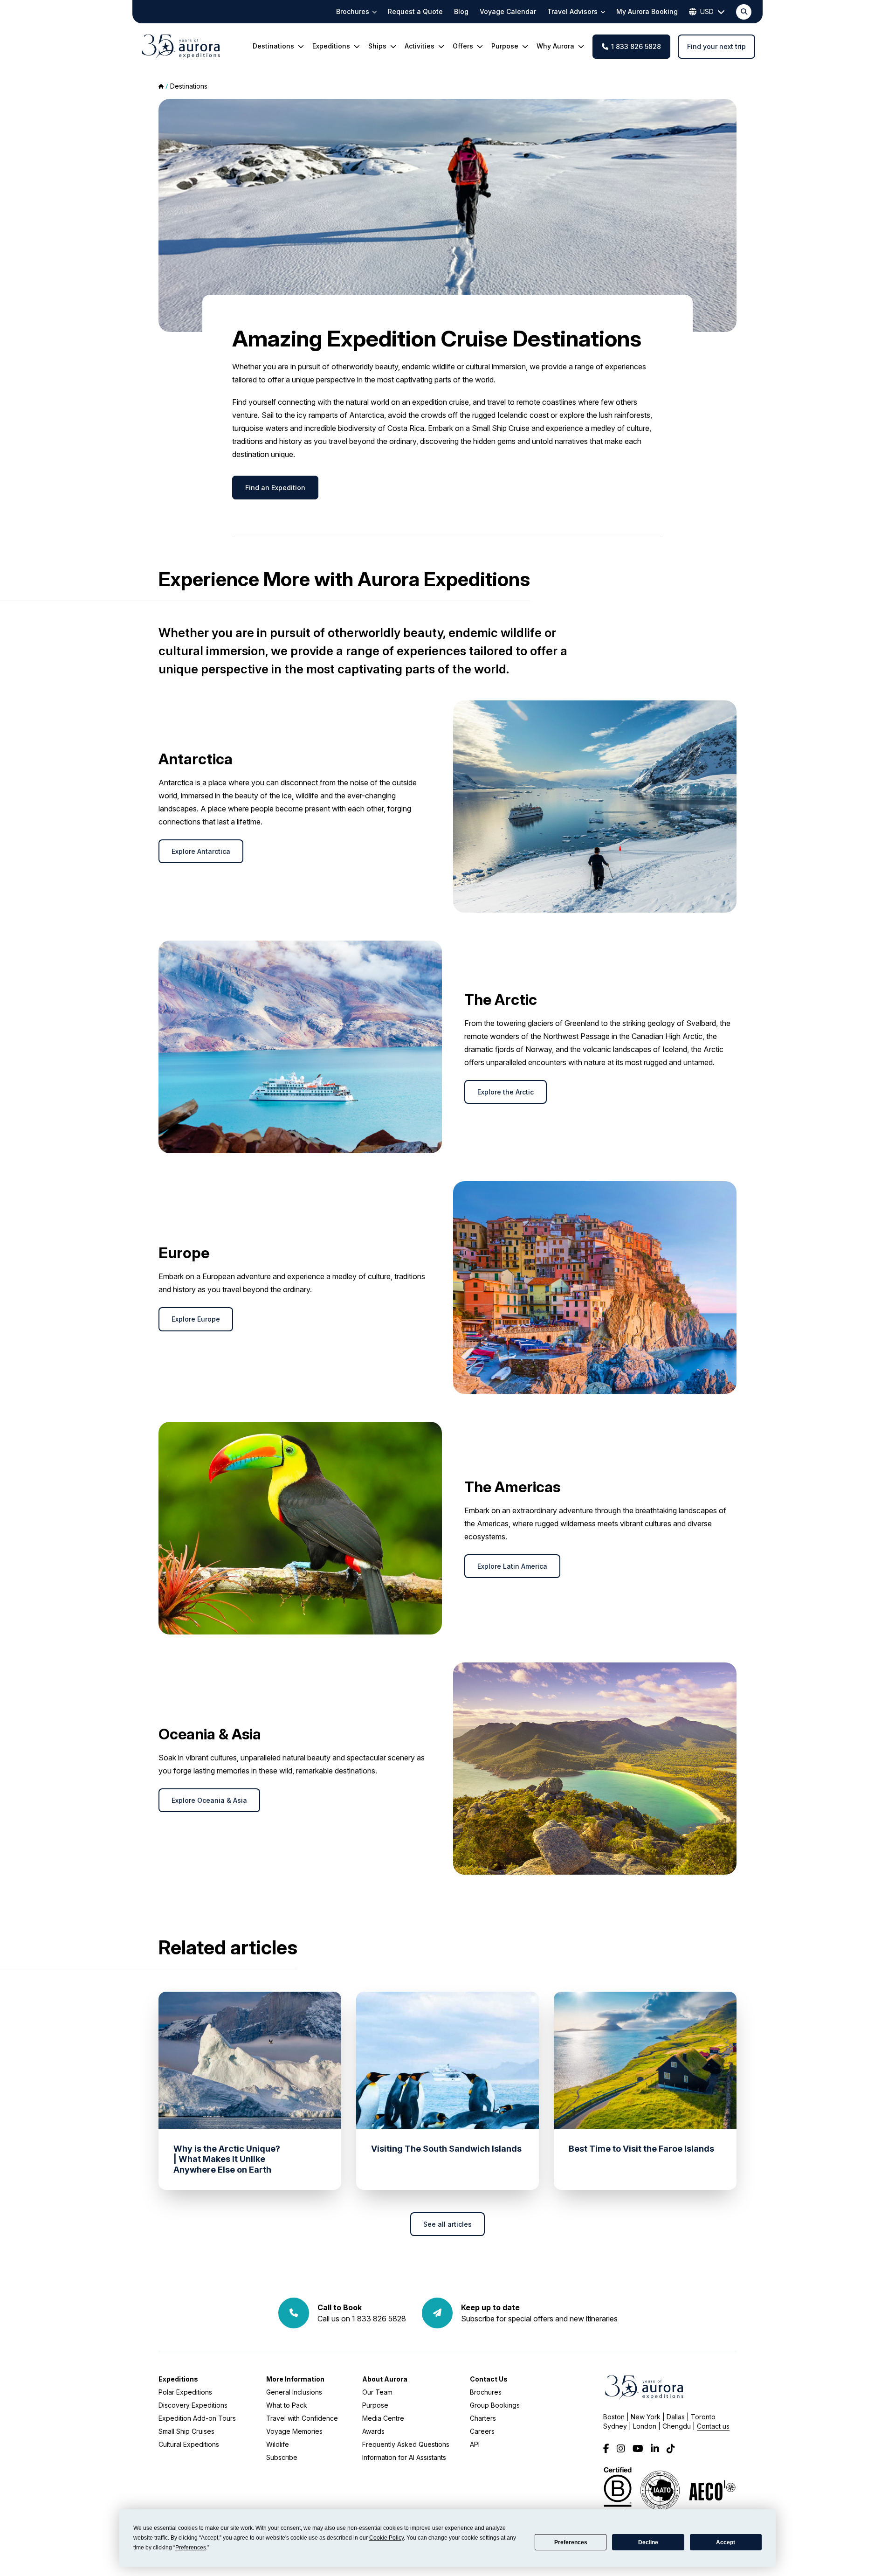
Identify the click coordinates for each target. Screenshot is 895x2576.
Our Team (377, 2392)
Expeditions (178, 2379)
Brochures (486, 2392)
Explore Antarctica (201, 851)
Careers (482, 2431)
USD (707, 11)
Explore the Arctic (506, 1092)
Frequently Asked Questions (406, 2444)
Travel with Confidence (302, 2418)
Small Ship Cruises (186, 2431)
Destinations (189, 86)
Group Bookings (495, 2405)
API (475, 2444)
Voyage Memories (294, 2431)
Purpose (375, 2405)
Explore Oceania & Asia (209, 1800)
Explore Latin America (512, 1566)
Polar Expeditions (185, 2392)
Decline (648, 2542)
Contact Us (489, 2379)
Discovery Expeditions (193, 2405)
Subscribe (282, 2457)
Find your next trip (716, 46)
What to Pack (287, 2405)
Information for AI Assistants (404, 2457)
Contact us (713, 2426)
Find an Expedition (275, 488)
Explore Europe (196, 1319)
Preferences (571, 2542)
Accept (726, 2542)
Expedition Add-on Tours (197, 2418)
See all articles (447, 2224)
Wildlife (278, 2444)
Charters (483, 2418)
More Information (295, 2379)
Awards (373, 2431)
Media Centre (383, 2418)
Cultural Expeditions (189, 2444)
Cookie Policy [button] (386, 2538)
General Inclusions (294, 2392)
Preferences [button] (191, 2548)
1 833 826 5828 (636, 46)
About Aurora (385, 2379)
